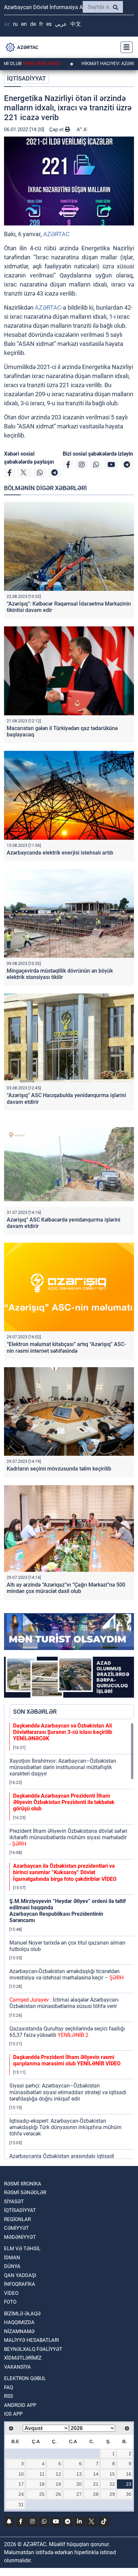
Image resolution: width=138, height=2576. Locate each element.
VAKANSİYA (17, 2367)
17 (21, 2484)
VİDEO (11, 2293)
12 (58, 2474)
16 (129, 2474)
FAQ (9, 2387)
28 (96, 2494)
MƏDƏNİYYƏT (20, 2237)
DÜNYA (12, 2266)
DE (33, 24)
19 (58, 2484)
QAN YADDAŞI (20, 2275)
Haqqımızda (19, 2322)
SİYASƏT (14, 2202)
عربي (61, 24)
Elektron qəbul (25, 2378)
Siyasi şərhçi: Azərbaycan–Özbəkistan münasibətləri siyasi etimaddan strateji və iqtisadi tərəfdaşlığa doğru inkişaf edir (68, 2092)
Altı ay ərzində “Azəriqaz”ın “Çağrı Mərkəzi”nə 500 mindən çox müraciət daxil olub (66, 1588)
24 (21, 2494)
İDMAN (12, 2258)
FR (41, 24)
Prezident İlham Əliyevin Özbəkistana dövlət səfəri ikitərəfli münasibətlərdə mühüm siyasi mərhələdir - (68, 1837)
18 (42, 2484)
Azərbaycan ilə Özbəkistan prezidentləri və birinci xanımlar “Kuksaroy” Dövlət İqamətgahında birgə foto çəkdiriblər (65, 1872)
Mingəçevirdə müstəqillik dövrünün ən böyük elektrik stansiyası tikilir (60, 974)
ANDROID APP (20, 2405)
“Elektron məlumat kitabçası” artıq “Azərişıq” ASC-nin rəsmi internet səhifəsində (66, 1347)
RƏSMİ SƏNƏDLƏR (25, 2193)
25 (42, 2494)
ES (49, 24)
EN (24, 24)
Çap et (57, 130)
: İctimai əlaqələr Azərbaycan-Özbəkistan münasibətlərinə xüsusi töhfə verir (64, 2003)
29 (112, 2494)
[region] (72, 1941)
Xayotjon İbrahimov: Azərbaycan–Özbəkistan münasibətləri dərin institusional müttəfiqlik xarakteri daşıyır (63, 1767)
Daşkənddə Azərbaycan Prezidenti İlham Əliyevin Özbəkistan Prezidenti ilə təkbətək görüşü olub (64, 1802)
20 (79, 2484)
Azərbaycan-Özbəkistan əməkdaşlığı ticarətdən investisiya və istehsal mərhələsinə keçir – (66, 1974)
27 (79, 2494)
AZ (7, 24)
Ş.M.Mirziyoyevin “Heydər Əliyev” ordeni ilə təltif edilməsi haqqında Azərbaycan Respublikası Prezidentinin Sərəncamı (68, 1911)
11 (42, 2474)
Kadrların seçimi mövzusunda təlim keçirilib (59, 1469)
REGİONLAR (17, 2219)
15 (112, 2474)
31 (21, 2505)
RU (15, 24)
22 (112, 2484)
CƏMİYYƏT (16, 2228)
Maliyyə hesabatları (31, 2340)
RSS (9, 2396)
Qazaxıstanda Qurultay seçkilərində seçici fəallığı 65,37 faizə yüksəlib (67, 2032)
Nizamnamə (19, 2331)
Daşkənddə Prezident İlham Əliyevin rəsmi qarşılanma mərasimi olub (67, 2060)
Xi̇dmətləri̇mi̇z (23, 2358)
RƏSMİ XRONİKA (23, 2184)
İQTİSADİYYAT (26, 78)
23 (129, 2484)
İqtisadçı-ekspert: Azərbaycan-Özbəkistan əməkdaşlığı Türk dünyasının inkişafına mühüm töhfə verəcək (65, 2127)
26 (58, 2494)
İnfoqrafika (20, 2284)
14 (96, 2474)
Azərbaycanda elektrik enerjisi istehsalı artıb (60, 853)
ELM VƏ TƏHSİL (22, 2249)
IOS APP (13, 2414)
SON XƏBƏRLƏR (35, 1712)
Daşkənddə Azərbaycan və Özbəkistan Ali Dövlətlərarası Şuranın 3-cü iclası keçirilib (63, 1732)
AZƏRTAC (56, 234)
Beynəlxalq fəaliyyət (33, 2349)
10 (21, 2474)
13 (79, 2474)
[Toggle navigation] (125, 47)
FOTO (10, 2302)
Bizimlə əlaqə (22, 2314)
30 (129, 2494)
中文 (76, 24)
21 (96, 2484)
